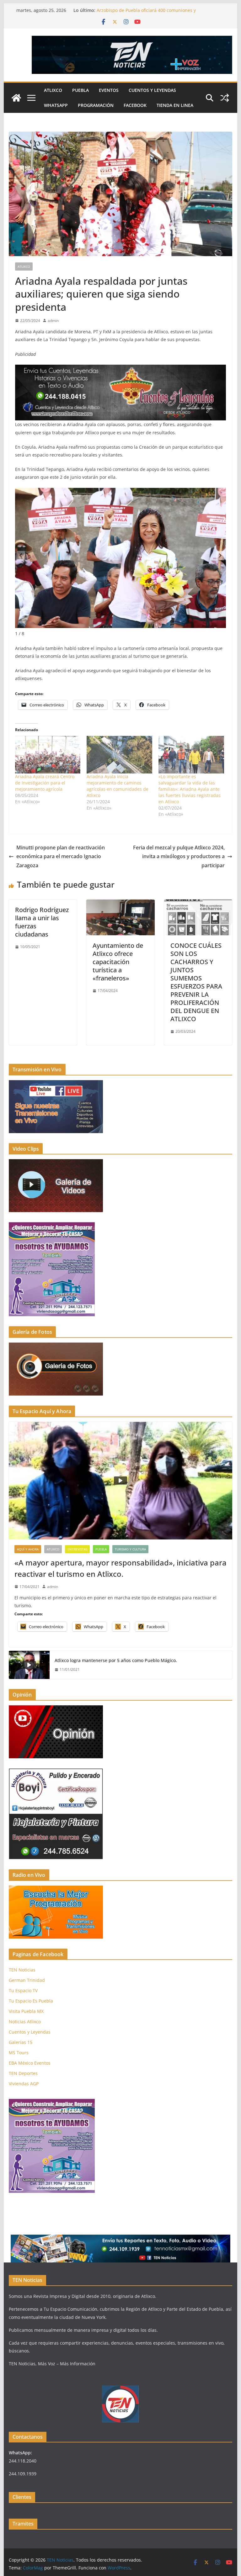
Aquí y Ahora (28, 1549)
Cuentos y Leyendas (152, 90)
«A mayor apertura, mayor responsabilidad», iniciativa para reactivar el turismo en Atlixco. (120, 1568)
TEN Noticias (22, 1970)
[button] (220, 556)
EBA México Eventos (30, 2063)
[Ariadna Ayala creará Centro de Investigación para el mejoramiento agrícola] (48, 755)
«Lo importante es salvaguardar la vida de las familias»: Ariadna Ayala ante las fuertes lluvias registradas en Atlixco (190, 789)
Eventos (109, 90)
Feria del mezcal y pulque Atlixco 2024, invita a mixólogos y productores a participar (179, 857)
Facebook (135, 105)
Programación (96, 105)
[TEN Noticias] (16, 98)
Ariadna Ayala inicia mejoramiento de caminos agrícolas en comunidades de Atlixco (118, 786)
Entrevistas (77, 1549)
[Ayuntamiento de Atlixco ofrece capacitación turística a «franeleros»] (120, 904)
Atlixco (53, 90)
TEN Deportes (23, 2073)
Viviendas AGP (24, 2084)
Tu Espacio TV (23, 1990)
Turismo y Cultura (130, 1549)
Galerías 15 (21, 2042)
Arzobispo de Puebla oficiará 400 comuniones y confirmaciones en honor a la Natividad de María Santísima (159, 13)
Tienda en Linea (175, 105)
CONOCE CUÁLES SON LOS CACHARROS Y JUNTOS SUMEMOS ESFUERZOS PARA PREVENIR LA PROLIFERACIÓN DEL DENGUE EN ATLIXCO (196, 982)
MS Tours (19, 2053)
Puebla (80, 90)
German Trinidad (27, 1980)
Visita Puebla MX (26, 2011)
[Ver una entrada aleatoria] (225, 98)
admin (53, 321)
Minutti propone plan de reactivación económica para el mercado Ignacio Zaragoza (61, 857)
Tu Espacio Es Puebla (31, 2001)
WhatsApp (56, 105)
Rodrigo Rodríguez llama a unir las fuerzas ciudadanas (42, 922)
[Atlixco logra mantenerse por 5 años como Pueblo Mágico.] (29, 1665)
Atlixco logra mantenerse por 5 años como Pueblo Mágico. (116, 1660)
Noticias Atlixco (25, 2022)
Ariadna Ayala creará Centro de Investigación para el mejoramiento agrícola (45, 783)
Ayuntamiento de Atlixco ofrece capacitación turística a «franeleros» (118, 962)
